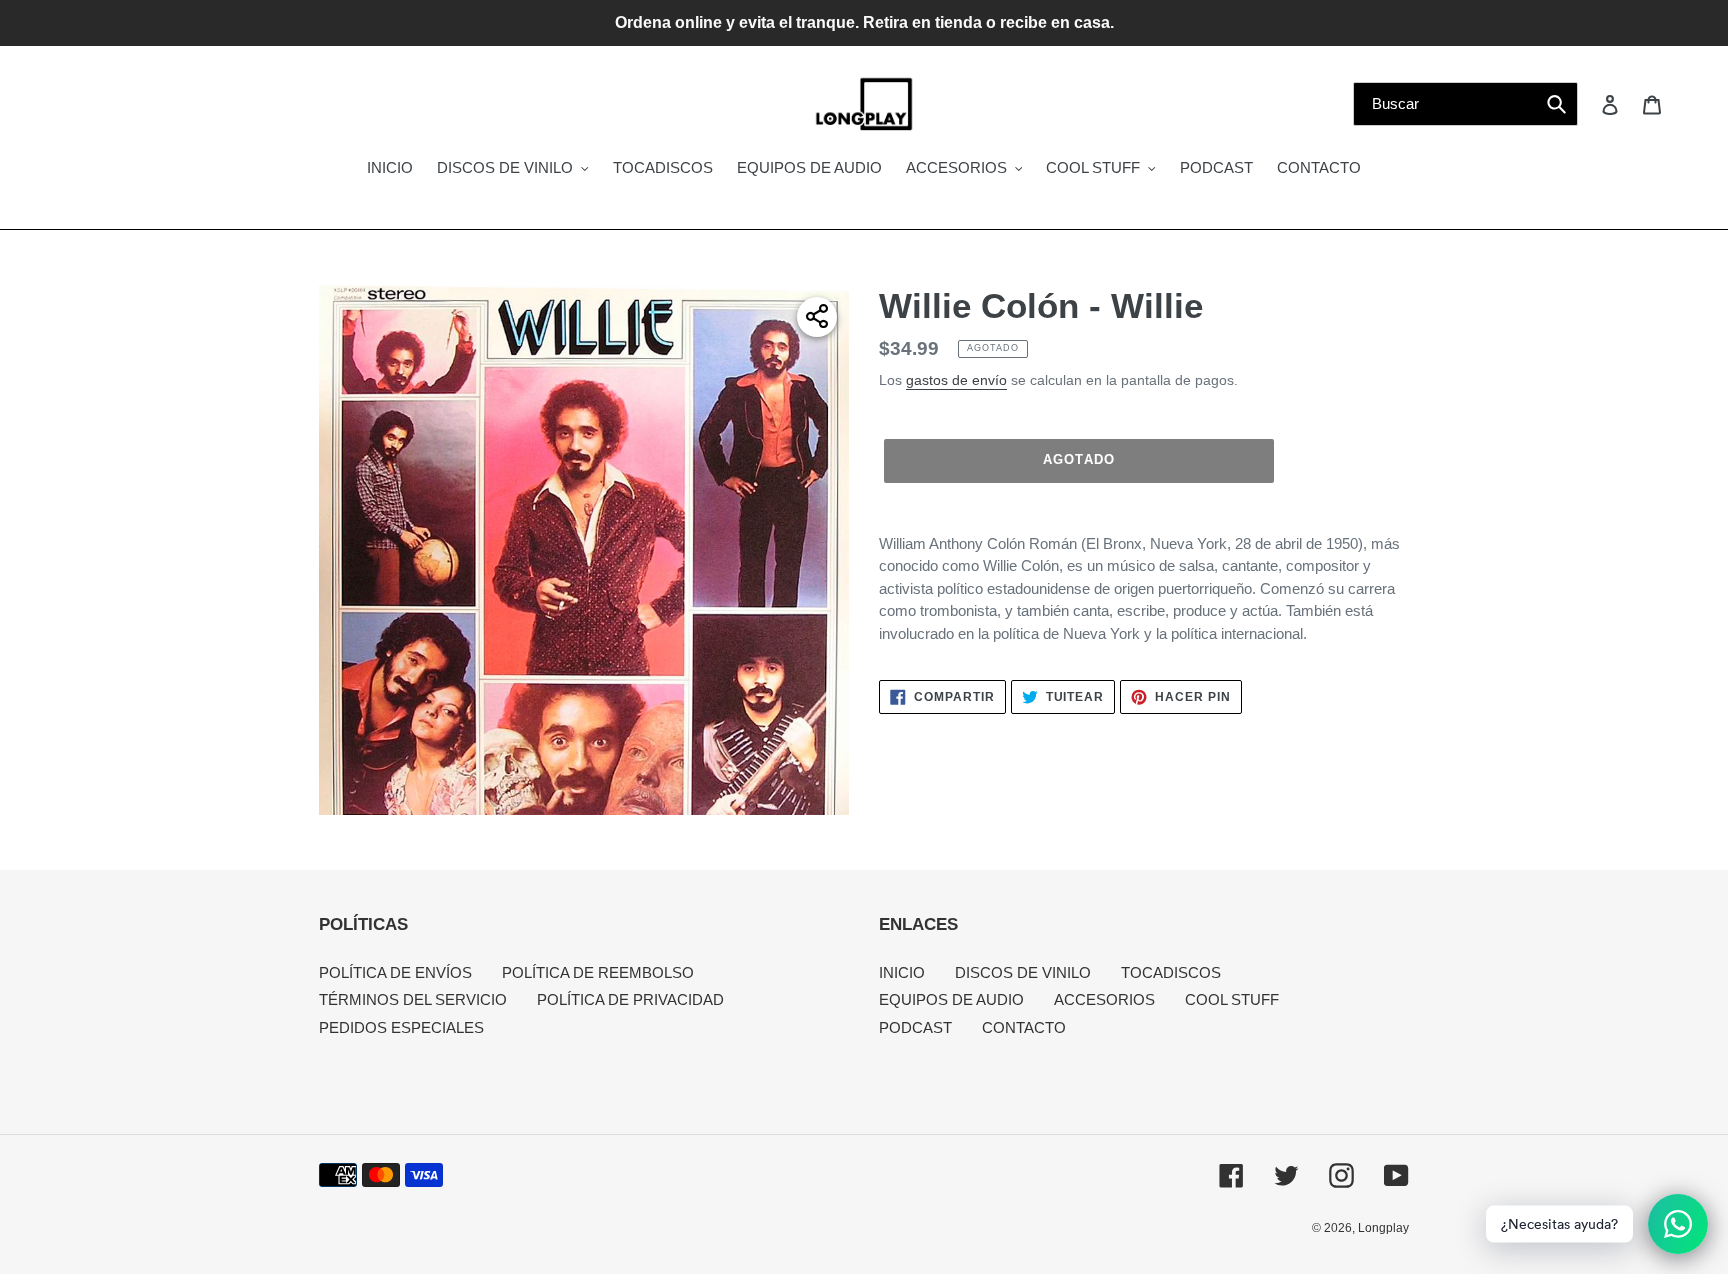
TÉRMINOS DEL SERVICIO (413, 999)
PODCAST (915, 1027)
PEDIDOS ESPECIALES (401, 1027)
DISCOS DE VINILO (1023, 972)
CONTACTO (1024, 1027)
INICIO (902, 972)
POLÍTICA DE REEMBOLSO (598, 972)
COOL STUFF (1232, 999)
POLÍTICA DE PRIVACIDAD (630, 999)
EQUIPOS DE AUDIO (951, 999)
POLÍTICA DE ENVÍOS (395, 972)
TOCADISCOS (1171, 972)
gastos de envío (956, 380)
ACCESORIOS (1104, 999)
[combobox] (1465, 104)
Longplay (1383, 1228)
